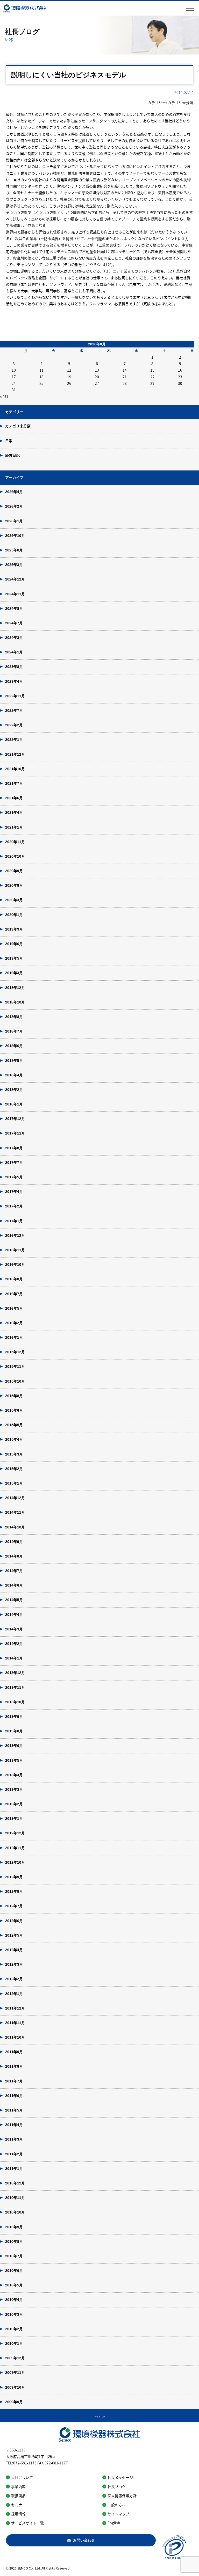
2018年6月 (14, 1046)
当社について (22, 2477)
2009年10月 (15, 2387)
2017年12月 (15, 1119)
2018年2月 (14, 1090)
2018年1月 (14, 1104)
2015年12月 (15, 1352)
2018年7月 (14, 1031)
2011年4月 (14, 2125)
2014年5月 (14, 1600)
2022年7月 (14, 710)
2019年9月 (14, 929)
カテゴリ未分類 (18, 426)
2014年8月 (14, 1556)
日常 (9, 441)
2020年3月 (14, 900)
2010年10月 (15, 2212)
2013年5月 (14, 1760)
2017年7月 (14, 1163)
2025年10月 (15, 536)
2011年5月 (14, 2110)
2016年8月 (14, 1279)
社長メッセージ (120, 2477)
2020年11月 (15, 842)
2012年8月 (14, 1891)
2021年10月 (15, 769)
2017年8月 (14, 1148)
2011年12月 (15, 2008)
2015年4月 (14, 1439)
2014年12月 (15, 1498)
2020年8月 (14, 885)
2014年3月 (14, 1629)
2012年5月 (14, 1935)
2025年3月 (14, 565)
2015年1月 (14, 1483)
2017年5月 (14, 1177)
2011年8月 (14, 2066)
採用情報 (18, 2514)
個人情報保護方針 (122, 2496)
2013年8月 (14, 1731)
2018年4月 (14, 1075)
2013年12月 (15, 1673)
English (114, 2523)
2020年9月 (14, 871)
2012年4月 (14, 1950)
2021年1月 (14, 827)
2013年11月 (15, 1687)
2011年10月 (15, 2037)
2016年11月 (15, 1250)
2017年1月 (14, 1221)
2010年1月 (14, 2343)
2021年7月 (14, 783)
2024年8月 (14, 609)
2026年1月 (14, 521)
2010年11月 (15, 2198)
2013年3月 (14, 1789)
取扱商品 (18, 2496)
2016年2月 (14, 1323)
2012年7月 (14, 1906)
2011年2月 (14, 2154)
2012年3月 (14, 1964)
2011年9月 (14, 2052)
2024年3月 (14, 638)
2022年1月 (14, 740)
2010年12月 (15, 2183)
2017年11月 (15, 1133)
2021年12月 (15, 754)
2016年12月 (15, 1235)
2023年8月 (14, 667)
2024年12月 (15, 579)
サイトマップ (118, 2514)
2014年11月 (15, 1512)
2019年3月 (14, 973)
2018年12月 (15, 988)
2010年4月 (14, 2300)
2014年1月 (14, 1658)
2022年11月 (15, 696)
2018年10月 (15, 1002)
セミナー (18, 2505)
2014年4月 (14, 1615)
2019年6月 (14, 944)
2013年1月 (14, 1819)
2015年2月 (14, 1469)
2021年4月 (14, 812)
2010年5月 (14, 2285)
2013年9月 (14, 1717)
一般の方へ (117, 2505)
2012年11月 (15, 1848)
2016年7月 (14, 1294)
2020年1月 (14, 915)
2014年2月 (14, 1644)
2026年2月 (14, 506)
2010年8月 (14, 2242)
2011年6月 (14, 2096)
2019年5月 (14, 958)
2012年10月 (15, 1862)
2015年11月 (15, 1366)
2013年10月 (15, 1702)
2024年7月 (14, 623)
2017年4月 (14, 1192)
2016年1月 (14, 1337)
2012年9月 (14, 1877)
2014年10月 (15, 1527)
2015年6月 (14, 1410)
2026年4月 (14, 492)
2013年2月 (14, 1804)
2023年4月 (14, 681)
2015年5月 (14, 1425)
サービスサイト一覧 (27, 2523)
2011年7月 (14, 2081)
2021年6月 (14, 798)
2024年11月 (15, 594)
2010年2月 (14, 2329)
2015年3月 (14, 1454)
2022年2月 (14, 725)
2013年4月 (14, 1775)
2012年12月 (15, 1833)
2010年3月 (14, 2314)
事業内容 (18, 2486)
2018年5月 (14, 1061)
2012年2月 (14, 1979)
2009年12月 (15, 2358)
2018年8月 (14, 1017)
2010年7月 (14, 2256)
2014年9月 (14, 1542)
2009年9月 (14, 2402)
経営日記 (12, 455)
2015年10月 (15, 1381)
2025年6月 (14, 550)
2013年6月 (14, 1746)
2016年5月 (14, 1308)
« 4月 (4, 396)
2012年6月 (14, 1921)
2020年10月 (15, 856)
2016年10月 (15, 1265)
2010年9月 (14, 2227)
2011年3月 (14, 2139)
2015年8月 (14, 1396)
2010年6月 (14, 2271)
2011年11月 (15, 2023)
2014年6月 (14, 1585)
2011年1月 (14, 2169)
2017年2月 (14, 1206)
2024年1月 (14, 652)
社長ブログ (117, 2486)
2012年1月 (14, 1994)
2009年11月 (15, 2373)
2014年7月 (14, 1571)
